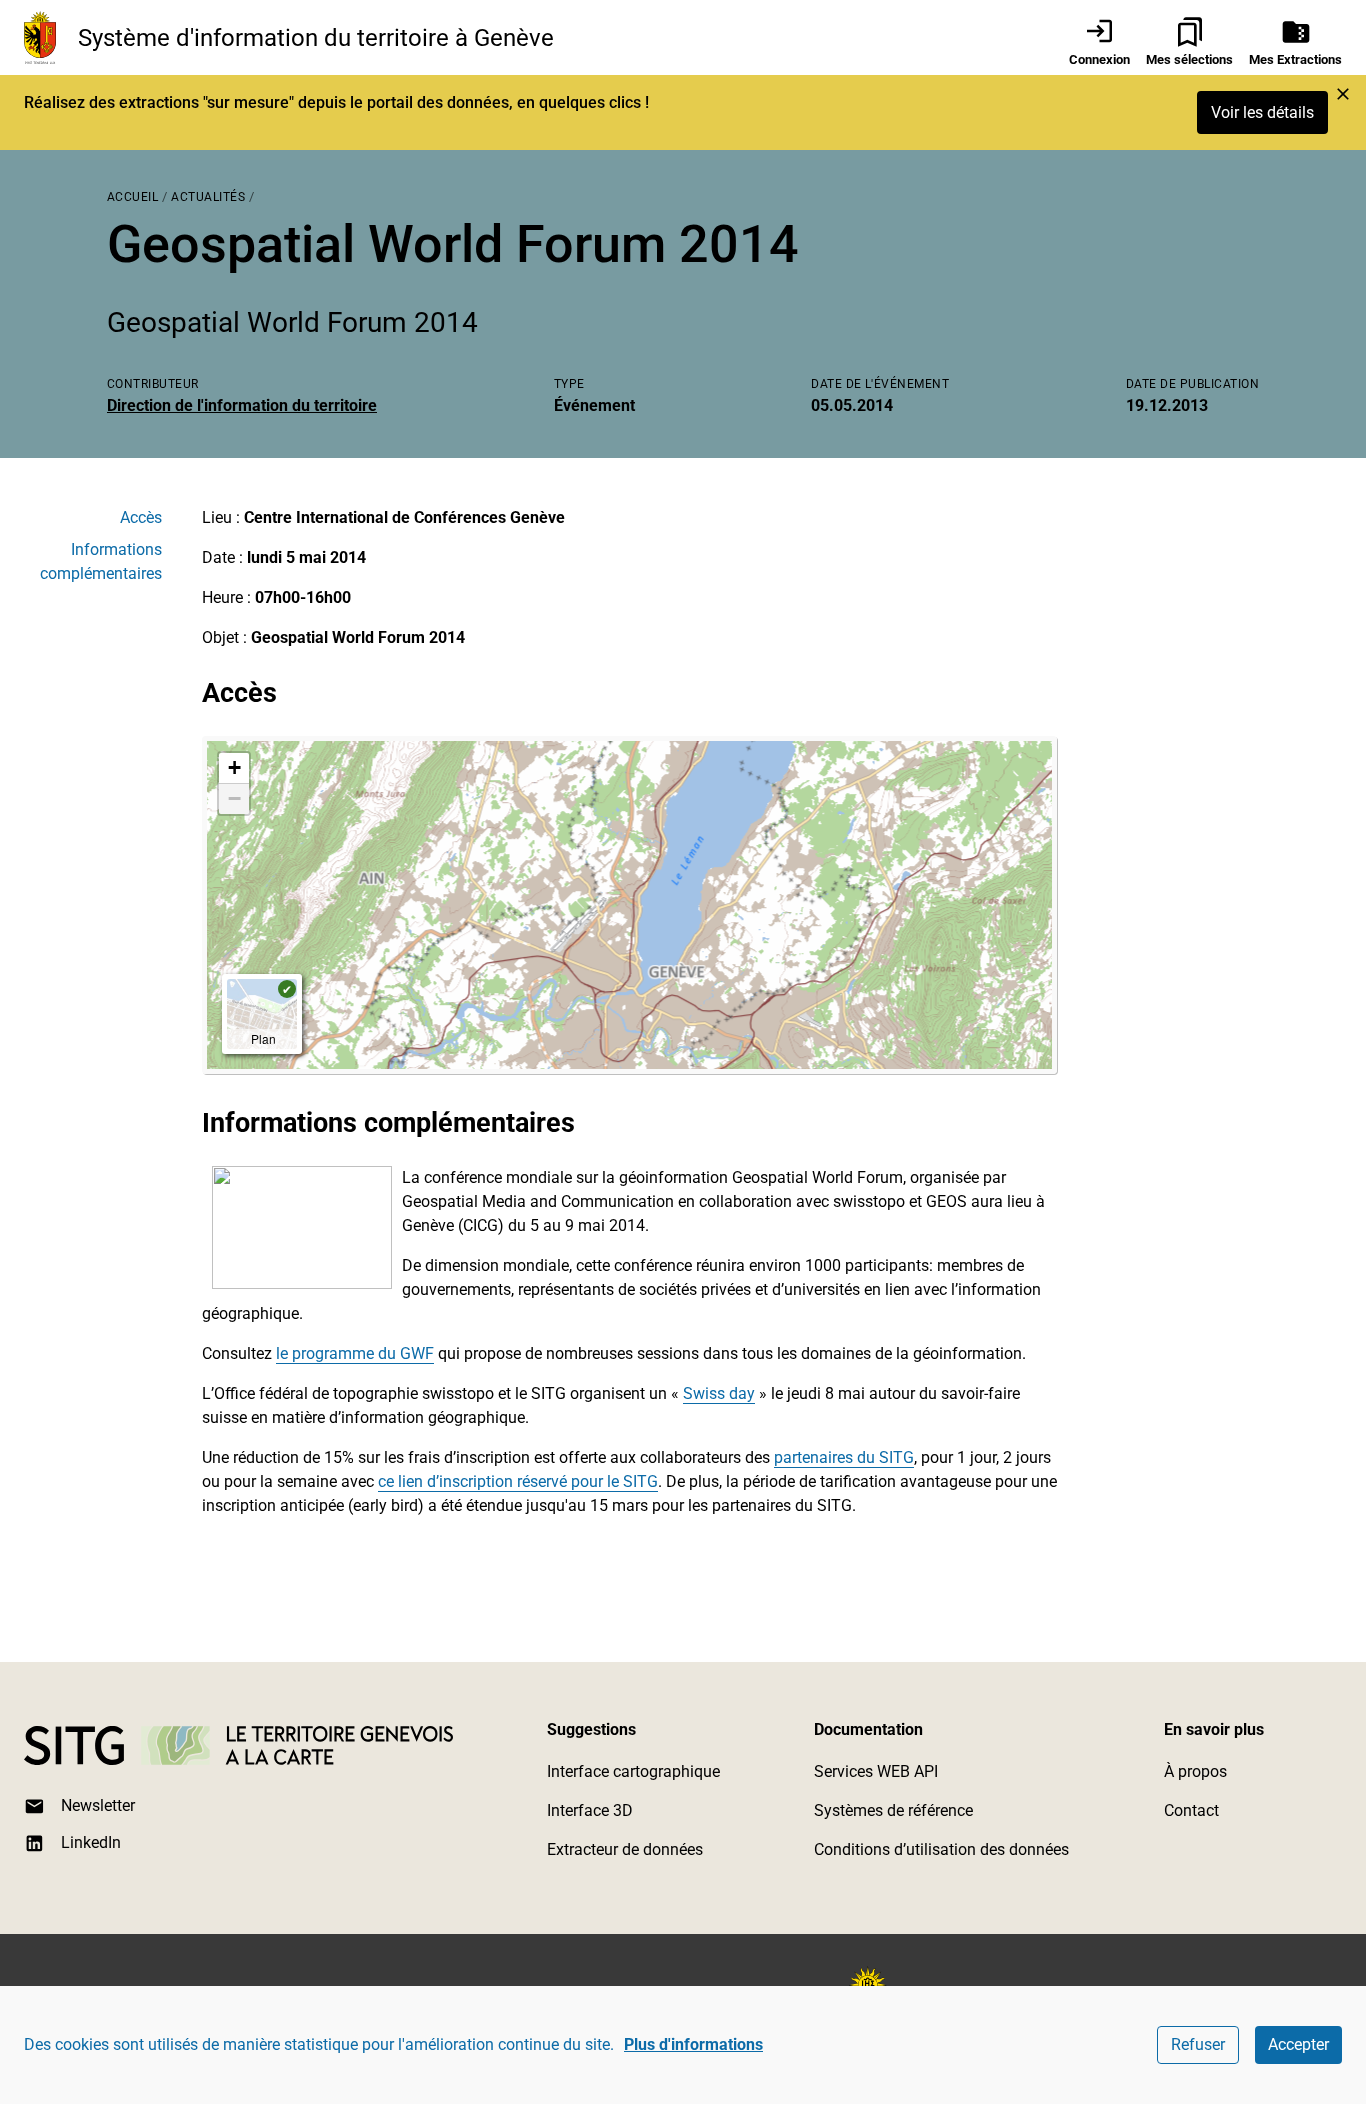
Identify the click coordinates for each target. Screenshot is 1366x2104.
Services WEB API (876, 1771)
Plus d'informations (693, 2044)
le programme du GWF (355, 1353)
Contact (1191, 1810)
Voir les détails (1262, 112)
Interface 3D (590, 1810)
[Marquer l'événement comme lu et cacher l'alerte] (1343, 94)
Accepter (1298, 2044)
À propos (1195, 1771)
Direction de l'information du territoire (242, 405)
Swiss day (719, 1393)
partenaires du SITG (844, 1457)
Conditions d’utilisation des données (941, 1849)
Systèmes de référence (893, 1810)
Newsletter (98, 1805)
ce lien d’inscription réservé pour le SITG (518, 1481)
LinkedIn (91, 1842)
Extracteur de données (625, 1849)
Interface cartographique (633, 1771)
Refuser (1198, 2044)
